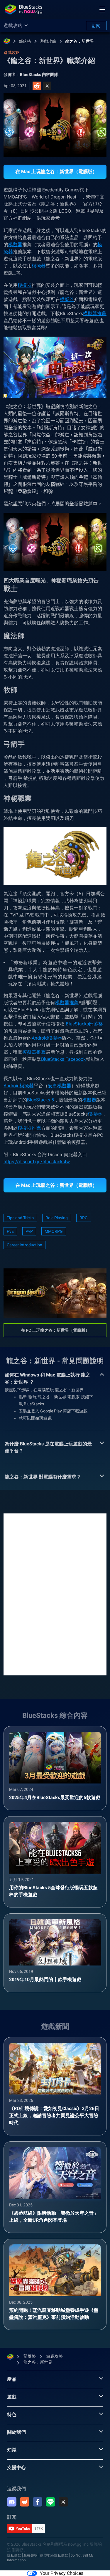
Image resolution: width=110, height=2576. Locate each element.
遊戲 (12, 2397)
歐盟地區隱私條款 (54, 2555)
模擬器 (15, 245)
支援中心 (16, 2467)
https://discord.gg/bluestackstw (37, 1162)
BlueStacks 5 (40, 1100)
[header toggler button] (102, 9)
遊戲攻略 (48, 41)
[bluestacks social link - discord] (12, 2502)
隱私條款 (14, 2555)
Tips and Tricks (20, 1218)
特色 (12, 2414)
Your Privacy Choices (62, 2573)
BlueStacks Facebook (63, 1059)
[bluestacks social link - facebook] (38, 2502)
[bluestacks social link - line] (50, 2502)
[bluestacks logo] (23, 9)
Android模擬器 (47, 1038)
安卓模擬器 (60, 1086)
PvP (29, 1231)
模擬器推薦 (95, 313)
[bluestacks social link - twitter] (63, 2502)
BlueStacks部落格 (84, 1024)
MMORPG (54, 1231)
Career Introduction (24, 1245)
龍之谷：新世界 (79, 41)
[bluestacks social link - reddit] (25, 2502)
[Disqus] (55, 1594)
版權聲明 (31, 2555)
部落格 (25, 41)
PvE (10, 1231)
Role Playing (57, 1218)
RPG (84, 1218)
